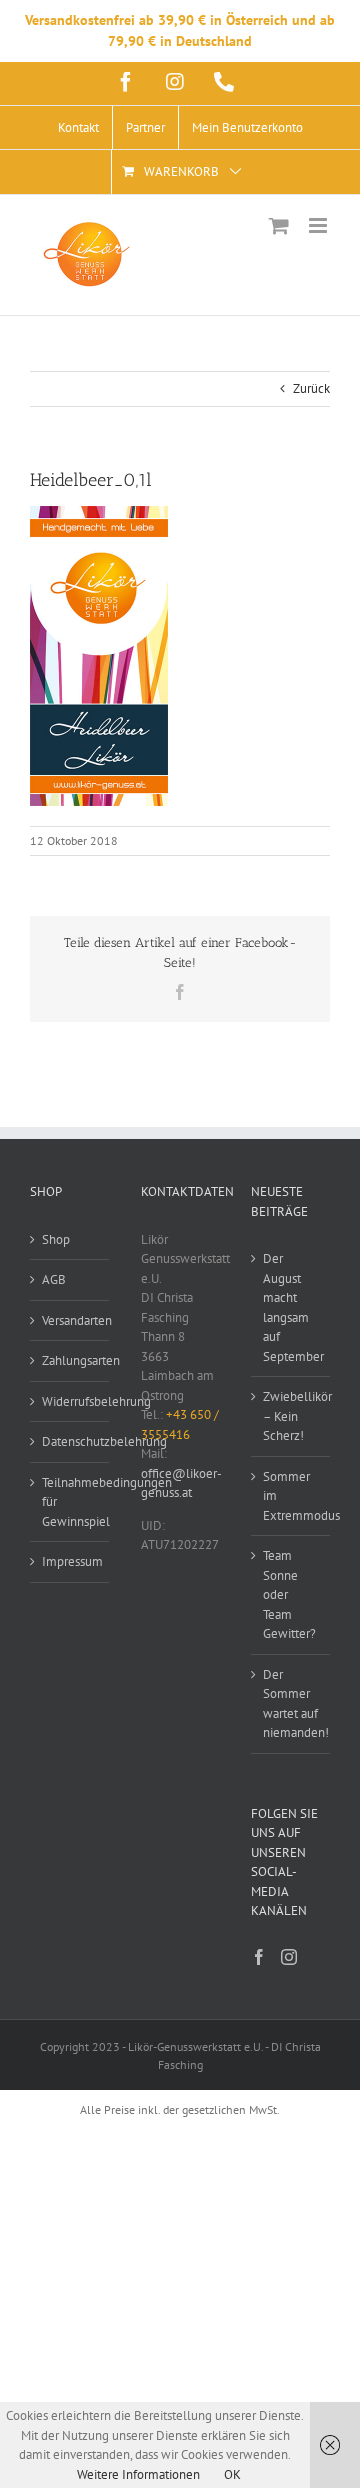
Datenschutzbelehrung (70, 1441)
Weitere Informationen (138, 2474)
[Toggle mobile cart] (279, 225)
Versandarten (70, 1320)
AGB (54, 1279)
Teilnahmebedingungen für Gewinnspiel (70, 1502)
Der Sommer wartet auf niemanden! (291, 1704)
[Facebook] (259, 1957)
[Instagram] (289, 1957)
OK (232, 2474)
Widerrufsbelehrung (70, 1401)
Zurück (311, 388)
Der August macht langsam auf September (291, 1307)
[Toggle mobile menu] (319, 225)
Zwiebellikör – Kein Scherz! (291, 1416)
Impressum (70, 1561)
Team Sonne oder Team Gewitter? (289, 1594)
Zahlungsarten (70, 1360)
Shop (56, 1239)
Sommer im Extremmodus (291, 1496)
